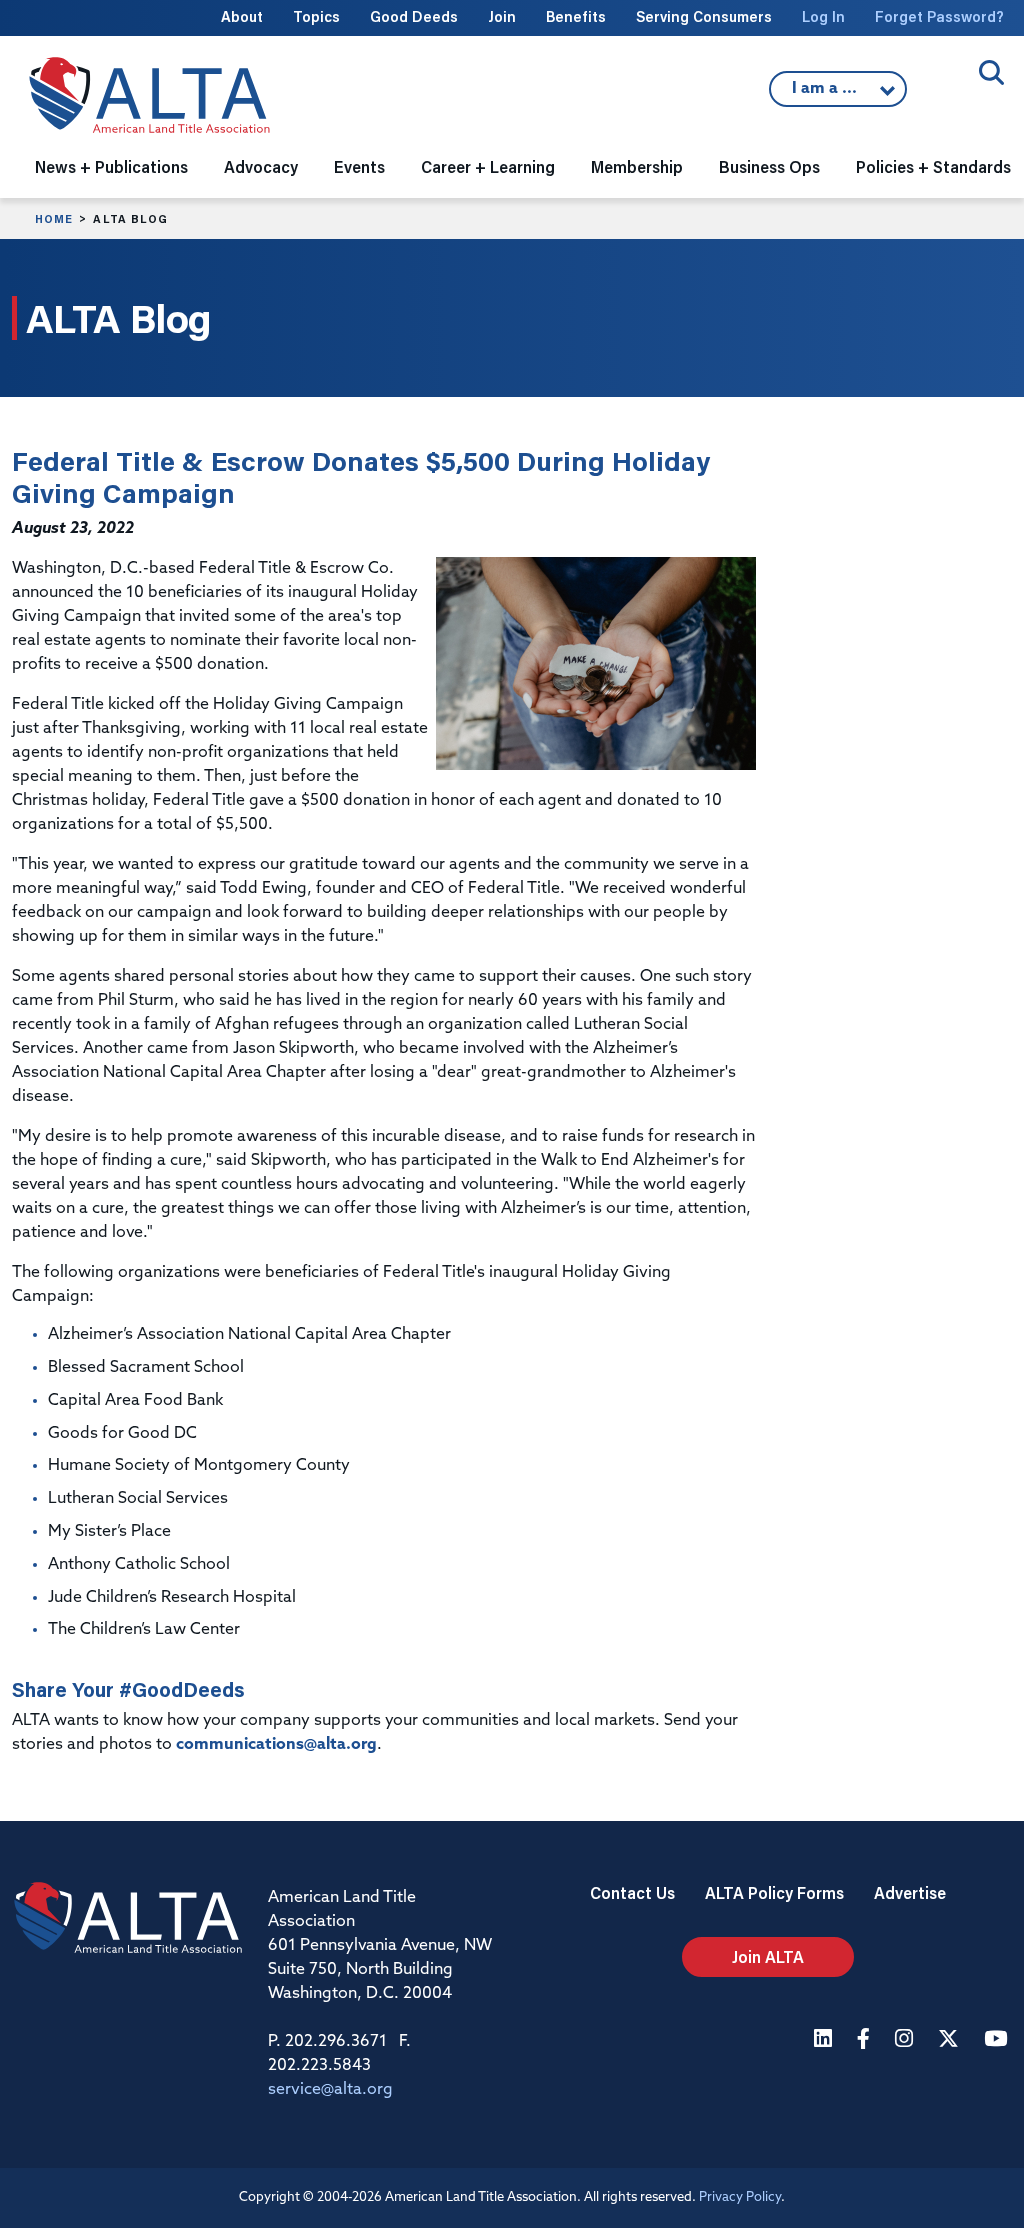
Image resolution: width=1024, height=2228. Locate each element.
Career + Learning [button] (488, 166)
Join (502, 16)
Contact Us (632, 1892)
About (242, 16)
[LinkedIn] (825, 2040)
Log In (823, 16)
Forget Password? (939, 16)
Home (54, 219)
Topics (316, 16)
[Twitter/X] (951, 2040)
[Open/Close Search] (991, 72)
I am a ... (827, 94)
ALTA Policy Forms (774, 1892)
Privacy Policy (740, 2197)
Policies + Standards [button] (933, 166)
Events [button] (359, 166)
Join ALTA (768, 1956)
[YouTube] (998, 2040)
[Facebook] (866, 2040)
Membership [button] (637, 166)
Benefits (576, 16)
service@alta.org (330, 2090)
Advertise (910, 1892)
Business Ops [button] (769, 166)
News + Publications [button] (111, 166)
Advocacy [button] (261, 166)
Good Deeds (414, 16)
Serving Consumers (704, 16)
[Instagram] (906, 2040)
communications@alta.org (276, 1745)
